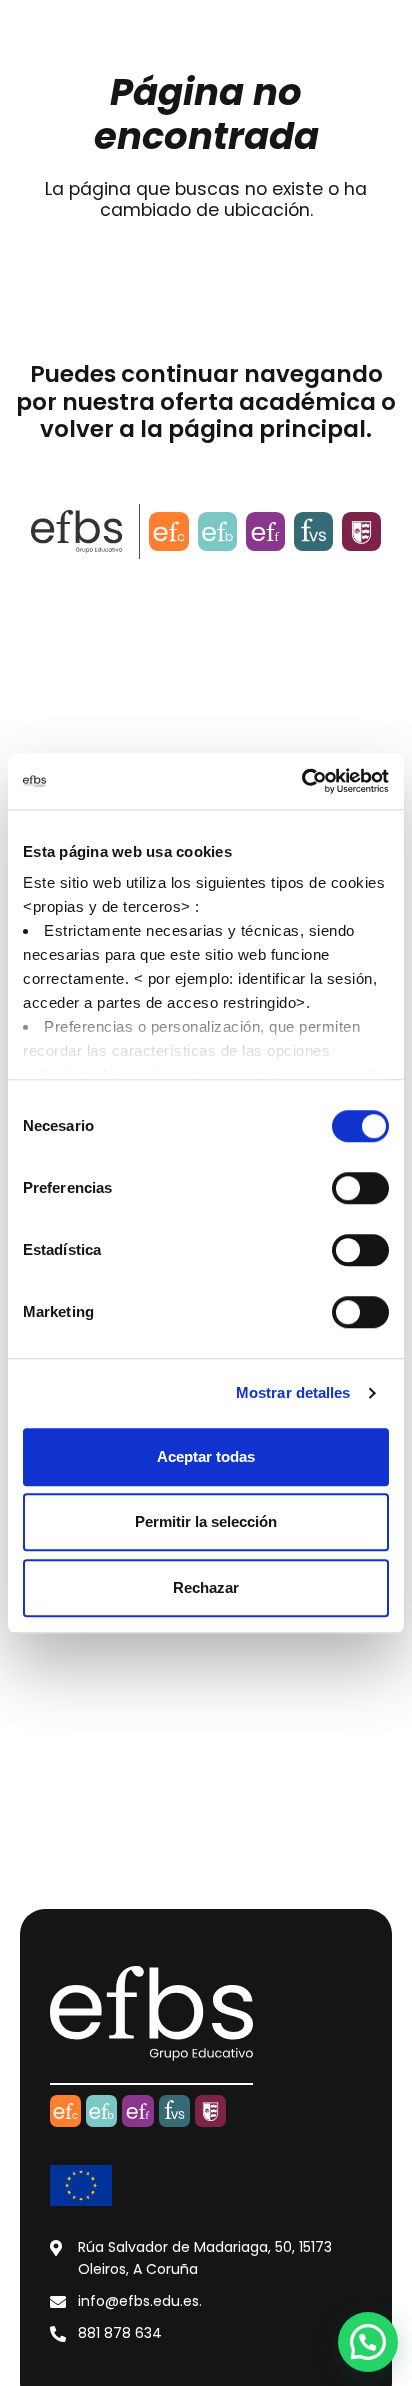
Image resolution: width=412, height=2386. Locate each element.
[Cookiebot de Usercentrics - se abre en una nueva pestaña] (301, 781)
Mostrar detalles (293, 1392)
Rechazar (206, 1587)
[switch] (360, 1188)
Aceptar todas (206, 1456)
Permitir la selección (206, 1521)
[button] (368, 2342)
